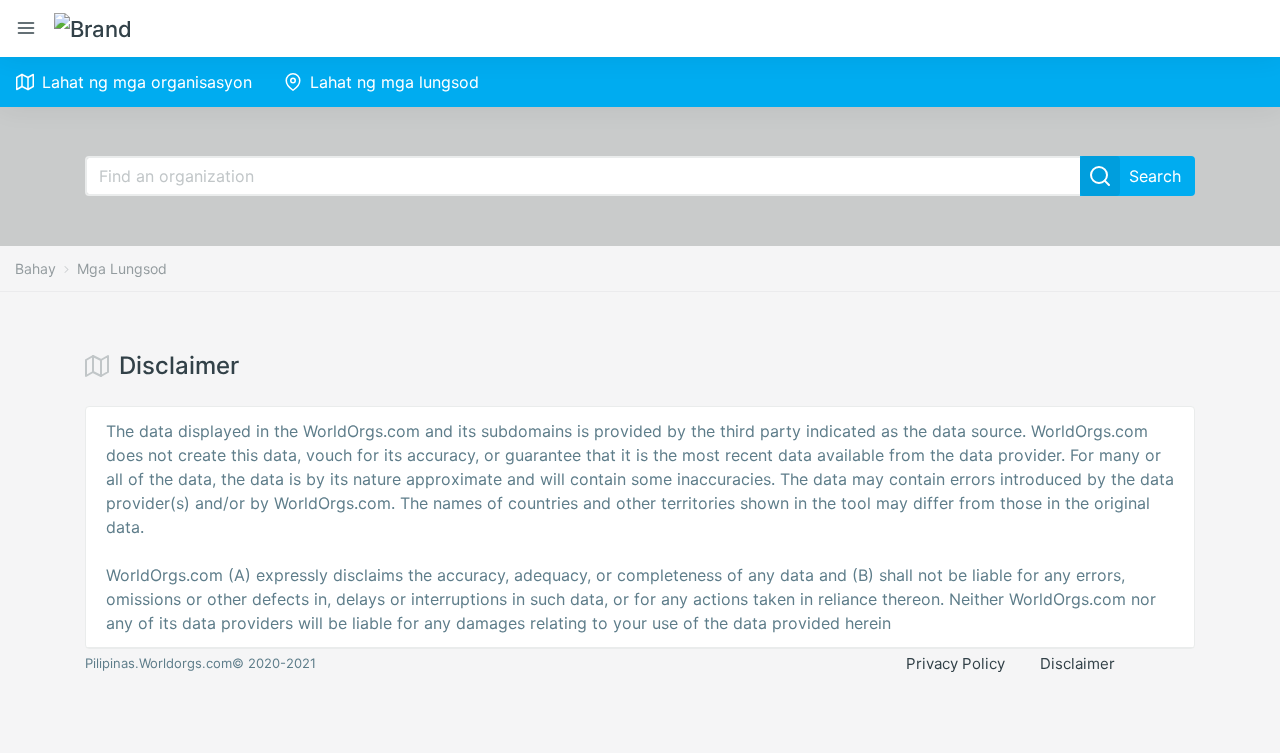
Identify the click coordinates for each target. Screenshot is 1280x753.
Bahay (35, 268)
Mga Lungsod (122, 268)
